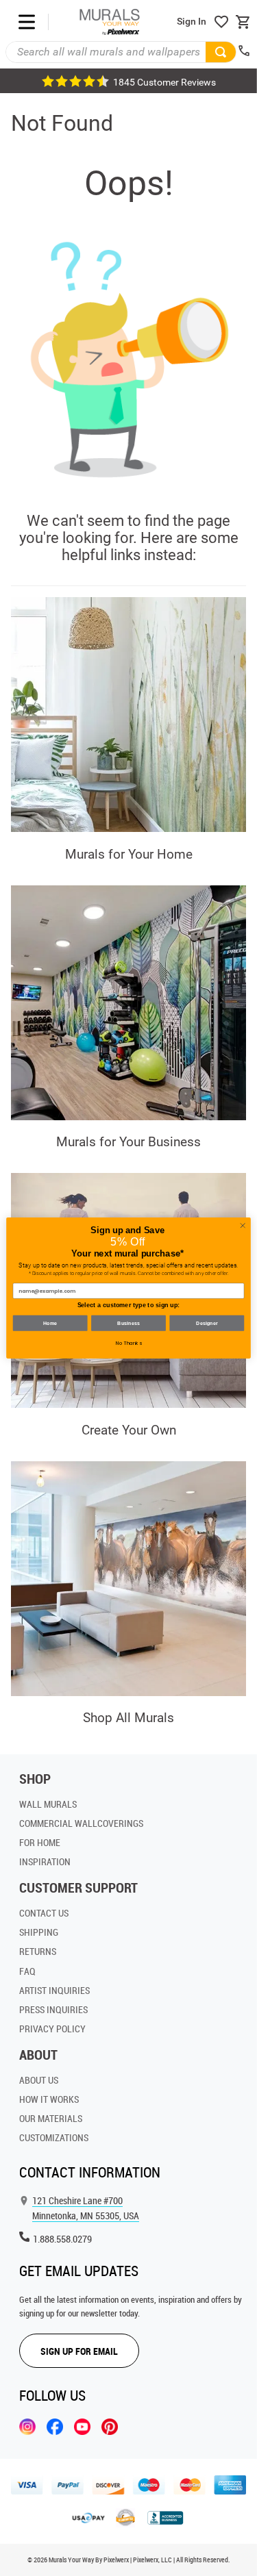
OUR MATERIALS (51, 2118)
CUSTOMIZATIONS (54, 2137)
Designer (207, 1323)
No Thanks (129, 1343)
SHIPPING (39, 1932)
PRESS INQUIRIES (53, 2009)
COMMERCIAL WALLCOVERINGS (81, 1823)
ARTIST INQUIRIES (54, 1990)
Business (128, 1323)
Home (50, 1323)
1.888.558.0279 (62, 2239)
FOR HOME (40, 1842)
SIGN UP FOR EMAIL (79, 2351)
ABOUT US (39, 2080)
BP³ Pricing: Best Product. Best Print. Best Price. (129, 81)
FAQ (27, 1971)
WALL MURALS (48, 1804)
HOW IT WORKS (49, 2099)
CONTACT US (44, 1913)
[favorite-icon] (221, 22)
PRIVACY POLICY (52, 2029)
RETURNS (38, 1951)
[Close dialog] (243, 1226)
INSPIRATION (45, 1861)
